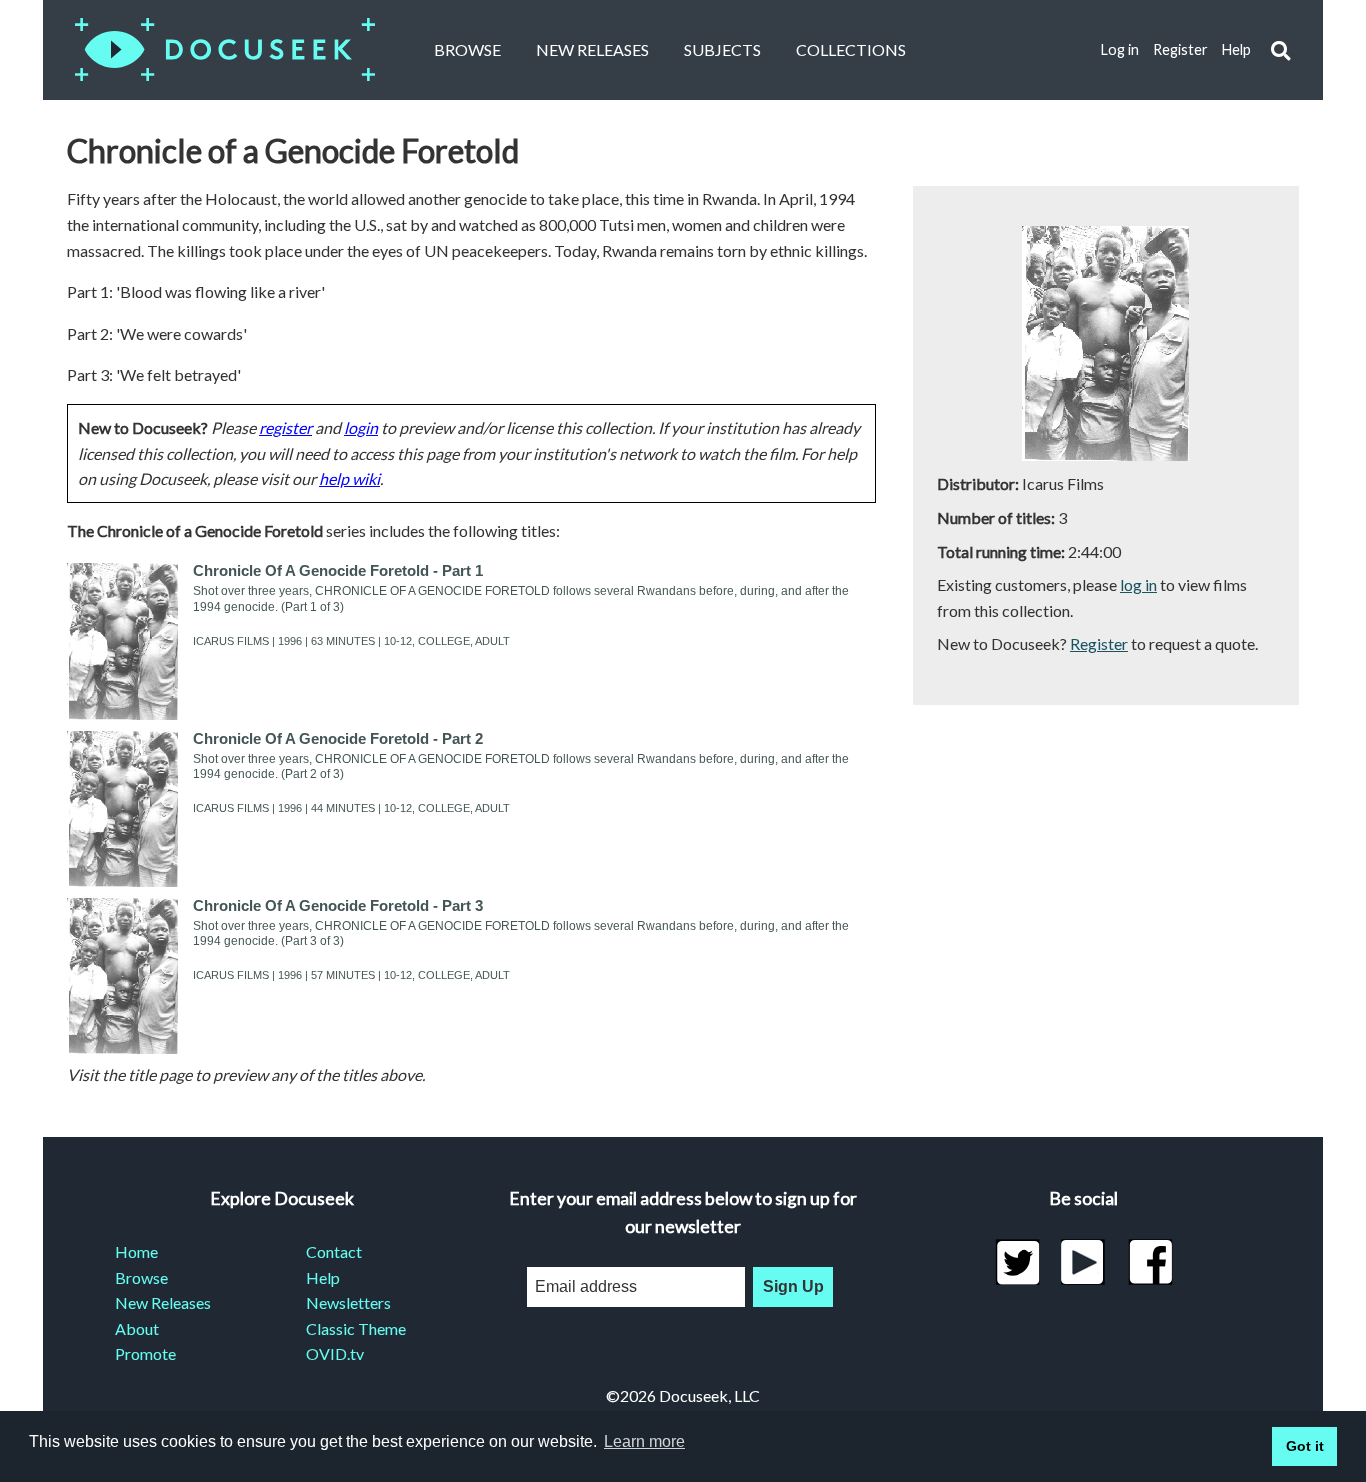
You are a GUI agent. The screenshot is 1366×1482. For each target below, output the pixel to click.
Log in (1120, 49)
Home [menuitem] (136, 1251)
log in (1138, 584)
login (361, 427)
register (285, 427)
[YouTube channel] (1083, 1262)
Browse (467, 49)
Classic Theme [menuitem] (356, 1328)
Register (1180, 49)
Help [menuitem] (323, 1277)
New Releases (592, 49)
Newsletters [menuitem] (348, 1302)
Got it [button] (1305, 1446)
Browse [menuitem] (141, 1277)
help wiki (349, 478)
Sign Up (793, 1286)
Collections (851, 49)
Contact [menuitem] (334, 1251)
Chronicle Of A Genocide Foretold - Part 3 (338, 905)
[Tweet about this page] (1017, 1262)
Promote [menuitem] (145, 1353)
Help (1236, 49)
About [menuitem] (137, 1328)
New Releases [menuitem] (163, 1302)
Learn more (644, 1441)
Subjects (722, 49)
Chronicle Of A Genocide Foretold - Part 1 (338, 570)
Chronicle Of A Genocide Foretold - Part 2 (338, 738)
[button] (1280, 50)
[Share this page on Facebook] (1150, 1262)
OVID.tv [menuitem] (335, 1353)
